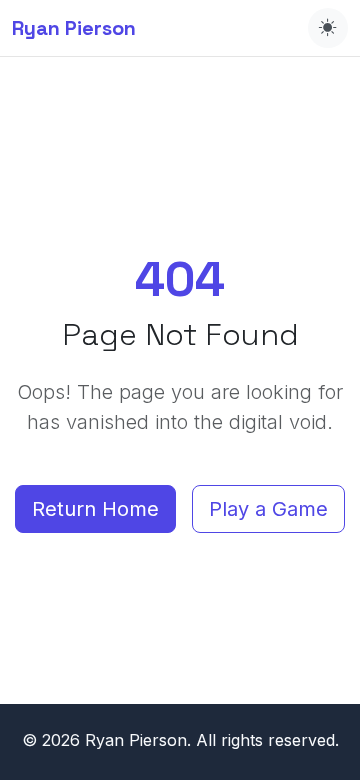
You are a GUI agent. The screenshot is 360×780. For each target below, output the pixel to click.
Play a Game (268, 509)
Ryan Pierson (74, 28)
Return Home (95, 509)
